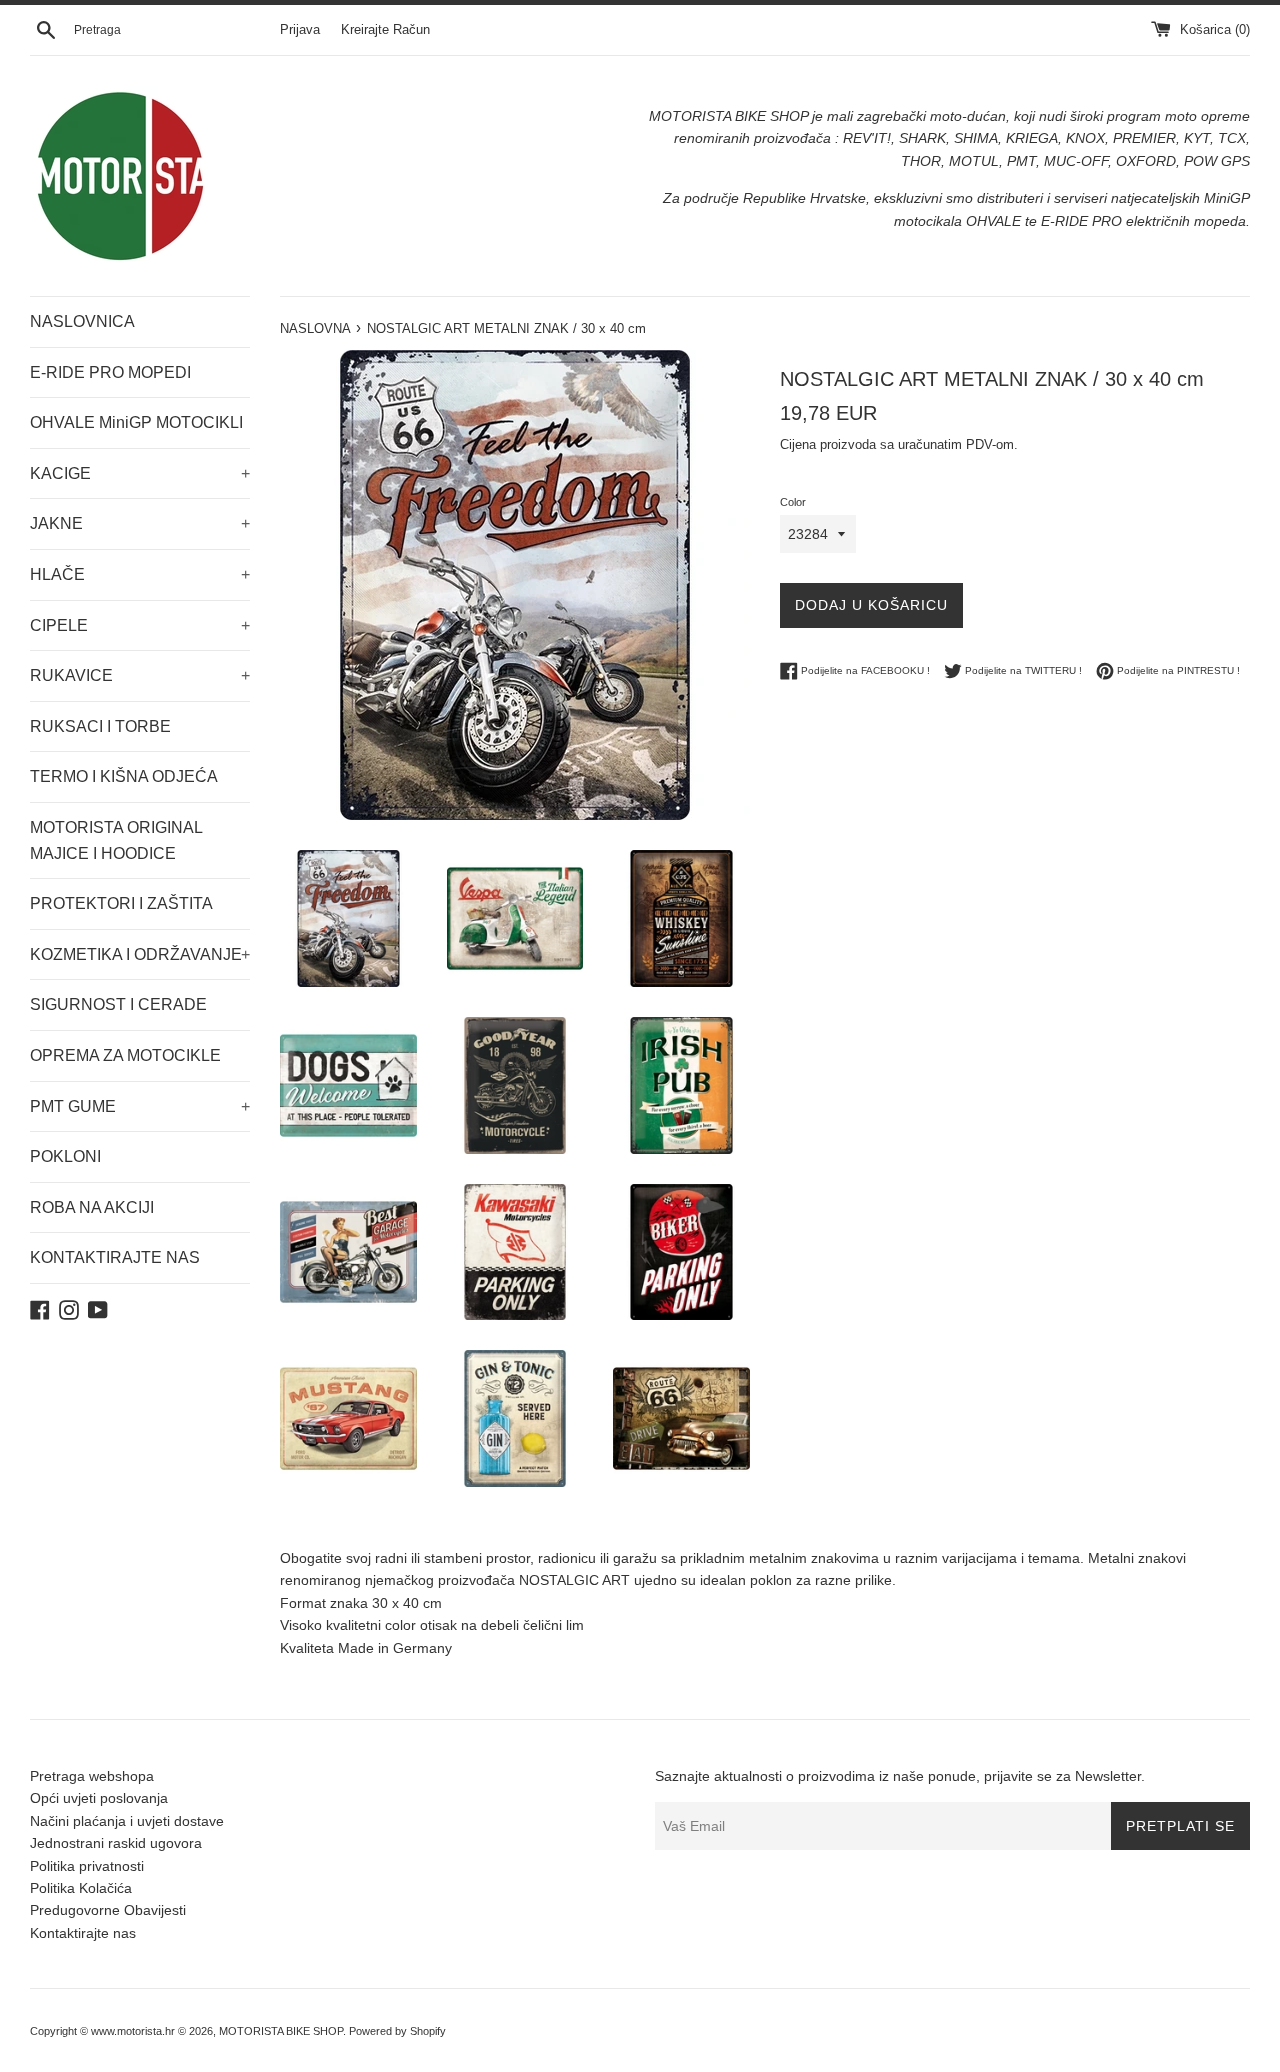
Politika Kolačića (81, 1888)
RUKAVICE (140, 675)
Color (793, 502)
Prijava (300, 30)
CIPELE (140, 625)
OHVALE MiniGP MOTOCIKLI (136, 422)
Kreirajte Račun (385, 30)
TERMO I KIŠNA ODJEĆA (124, 776)
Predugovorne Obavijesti (108, 1910)
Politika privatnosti (87, 1866)
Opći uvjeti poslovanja (99, 1798)
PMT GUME (140, 1106)
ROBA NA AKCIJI (92, 1207)
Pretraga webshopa (92, 1776)
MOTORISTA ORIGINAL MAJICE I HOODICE (116, 840)
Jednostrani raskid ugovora (116, 1843)
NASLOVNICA (82, 321)
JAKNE (140, 523)
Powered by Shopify (397, 2031)
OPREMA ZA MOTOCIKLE (125, 1055)
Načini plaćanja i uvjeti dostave (127, 1821)
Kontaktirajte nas (83, 1933)
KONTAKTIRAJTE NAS (115, 1257)
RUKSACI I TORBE (100, 726)
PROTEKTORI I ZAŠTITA (121, 903)
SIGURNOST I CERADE (118, 1004)
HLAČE (140, 574)
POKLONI (65, 1156)
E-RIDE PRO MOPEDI (110, 372)
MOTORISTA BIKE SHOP (281, 2031)
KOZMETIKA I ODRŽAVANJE (140, 954)
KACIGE (140, 473)
